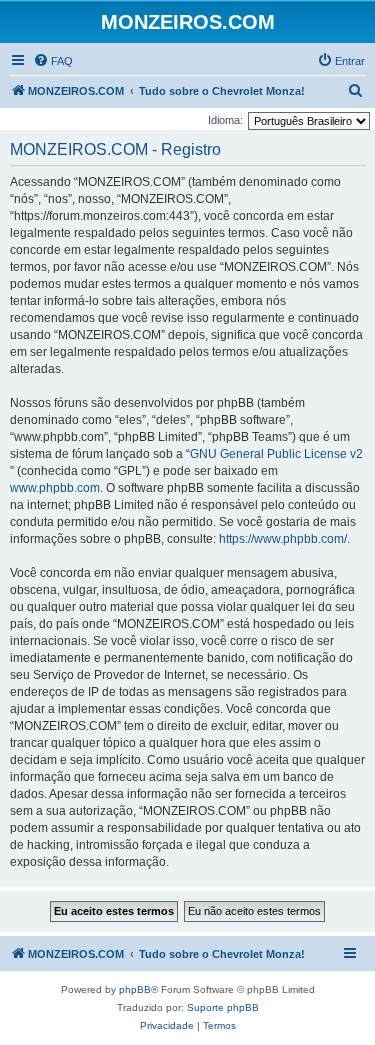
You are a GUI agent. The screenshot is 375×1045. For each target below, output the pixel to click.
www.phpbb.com (55, 488)
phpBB (135, 989)
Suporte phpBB (223, 1007)
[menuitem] (53, 61)
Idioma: (225, 120)
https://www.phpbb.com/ (283, 539)
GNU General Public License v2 (276, 454)
